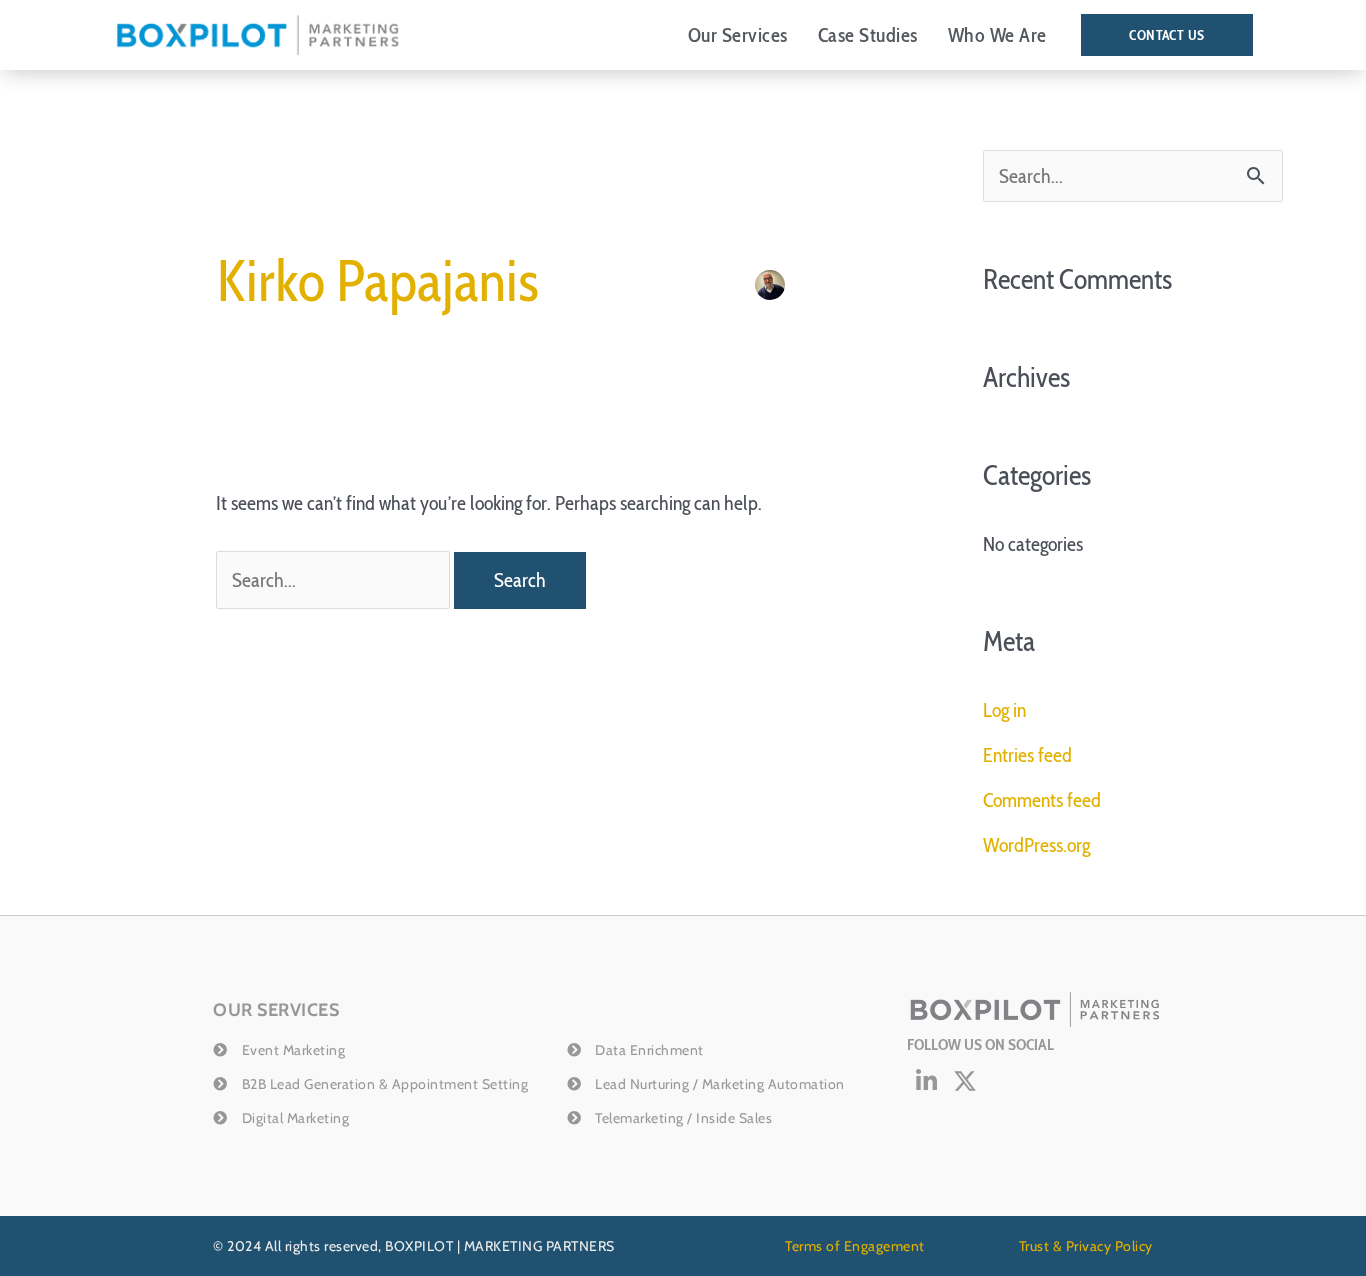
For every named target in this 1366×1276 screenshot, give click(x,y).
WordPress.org (1036, 845)
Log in (1004, 710)
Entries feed (1027, 755)
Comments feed (1042, 800)
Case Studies (868, 35)
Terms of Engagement (855, 1246)
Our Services (738, 35)
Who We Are (997, 35)
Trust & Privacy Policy (1086, 1246)
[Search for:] (335, 580)
